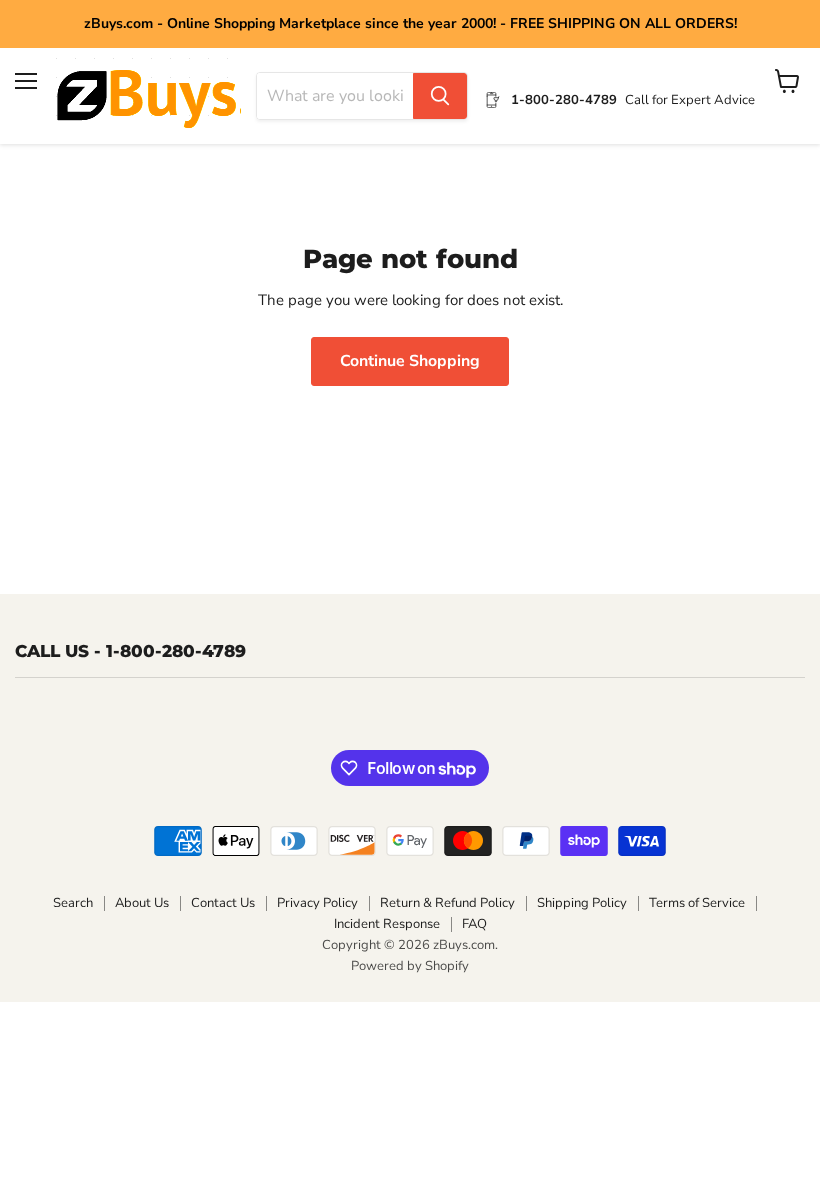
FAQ (474, 924)
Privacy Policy (317, 903)
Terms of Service (697, 903)
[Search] (440, 96)
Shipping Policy (582, 903)
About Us (142, 903)
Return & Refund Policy (447, 903)
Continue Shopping (410, 361)
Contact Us (223, 903)
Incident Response (387, 924)
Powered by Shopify (410, 966)
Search (73, 903)
